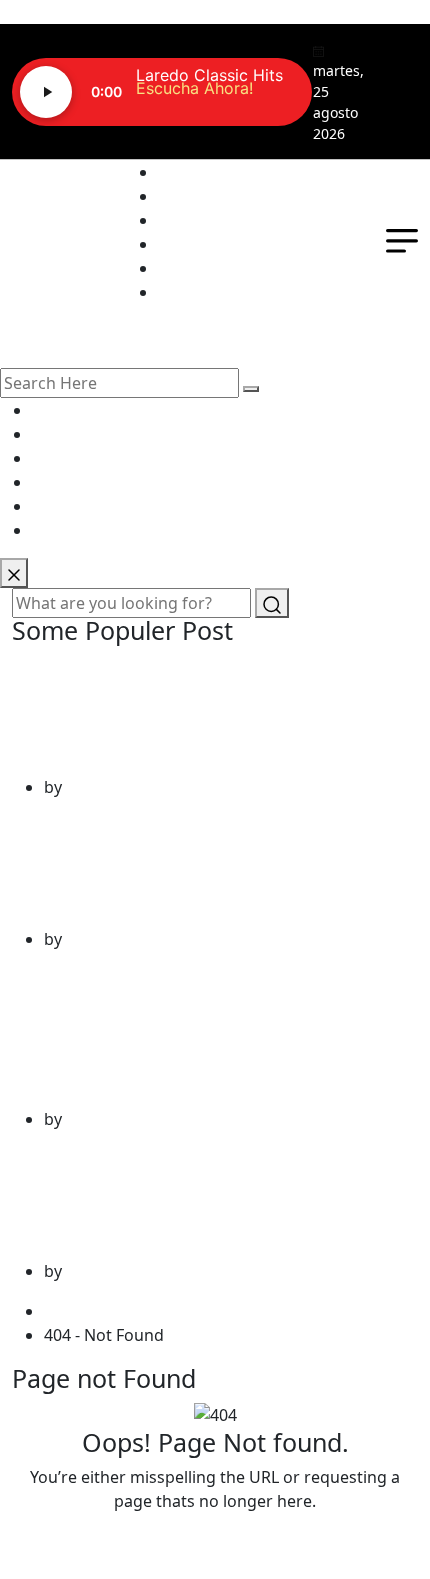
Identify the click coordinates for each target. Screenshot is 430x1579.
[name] (14, 573)
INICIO (183, 172)
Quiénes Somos (217, 196)
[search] (251, 389)
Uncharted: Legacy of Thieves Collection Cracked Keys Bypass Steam (181, 1033)
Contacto (192, 268)
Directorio (196, 244)
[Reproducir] (46, 92)
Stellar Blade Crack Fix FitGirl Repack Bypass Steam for (209, 867)
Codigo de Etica (216, 292)
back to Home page (215, 1541)
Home (71, 1311)
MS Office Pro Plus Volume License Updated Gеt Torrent (199, 1199)
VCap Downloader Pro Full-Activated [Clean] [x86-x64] (207, 715)
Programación (212, 220)
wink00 (93, 787)
